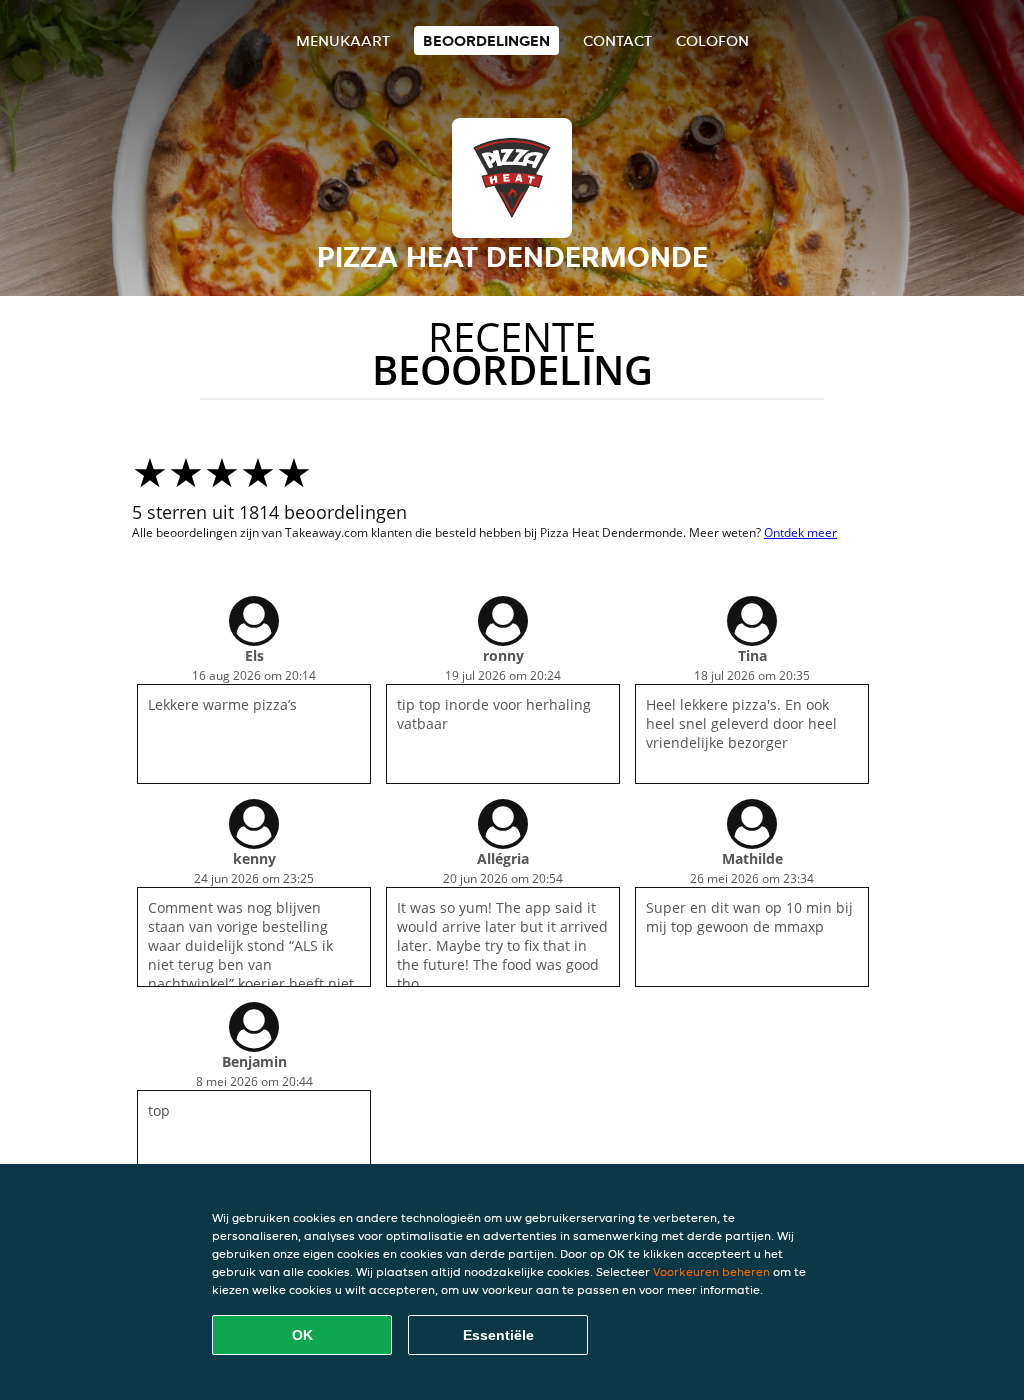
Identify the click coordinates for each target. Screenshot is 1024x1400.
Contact (617, 40)
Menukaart (343, 40)
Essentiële (498, 1335)
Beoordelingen (486, 40)
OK (302, 1335)
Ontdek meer (800, 532)
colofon (712, 40)
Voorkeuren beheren (711, 1271)
